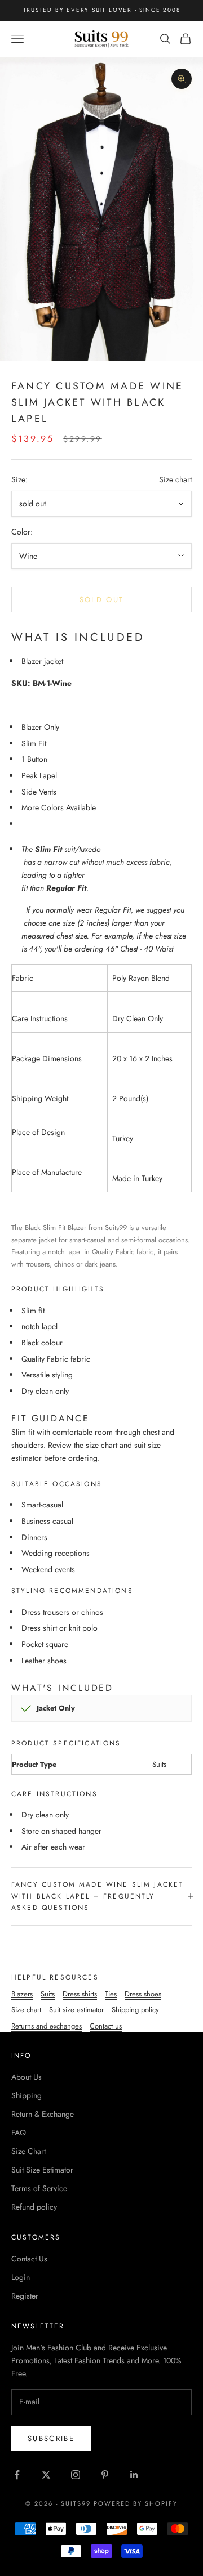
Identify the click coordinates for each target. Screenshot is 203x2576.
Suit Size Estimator (42, 2170)
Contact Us (29, 2259)
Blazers (22, 1994)
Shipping (27, 2095)
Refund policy (34, 2207)
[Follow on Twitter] (46, 2475)
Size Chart (28, 2151)
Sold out (102, 600)
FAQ (19, 2133)
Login (21, 2277)
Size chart (175, 479)
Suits (48, 1994)
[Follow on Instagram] (76, 2475)
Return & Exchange (43, 2114)
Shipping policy (135, 2010)
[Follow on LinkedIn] (134, 2475)
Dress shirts (80, 1994)
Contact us (106, 2026)
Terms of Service (39, 2188)
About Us (27, 2077)
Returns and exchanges (47, 2026)
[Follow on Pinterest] (105, 2475)
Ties (111, 1994)
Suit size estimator (76, 2010)
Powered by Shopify (136, 2503)
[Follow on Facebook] (17, 2475)
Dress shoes (143, 1994)
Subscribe (51, 2438)
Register (25, 2296)
